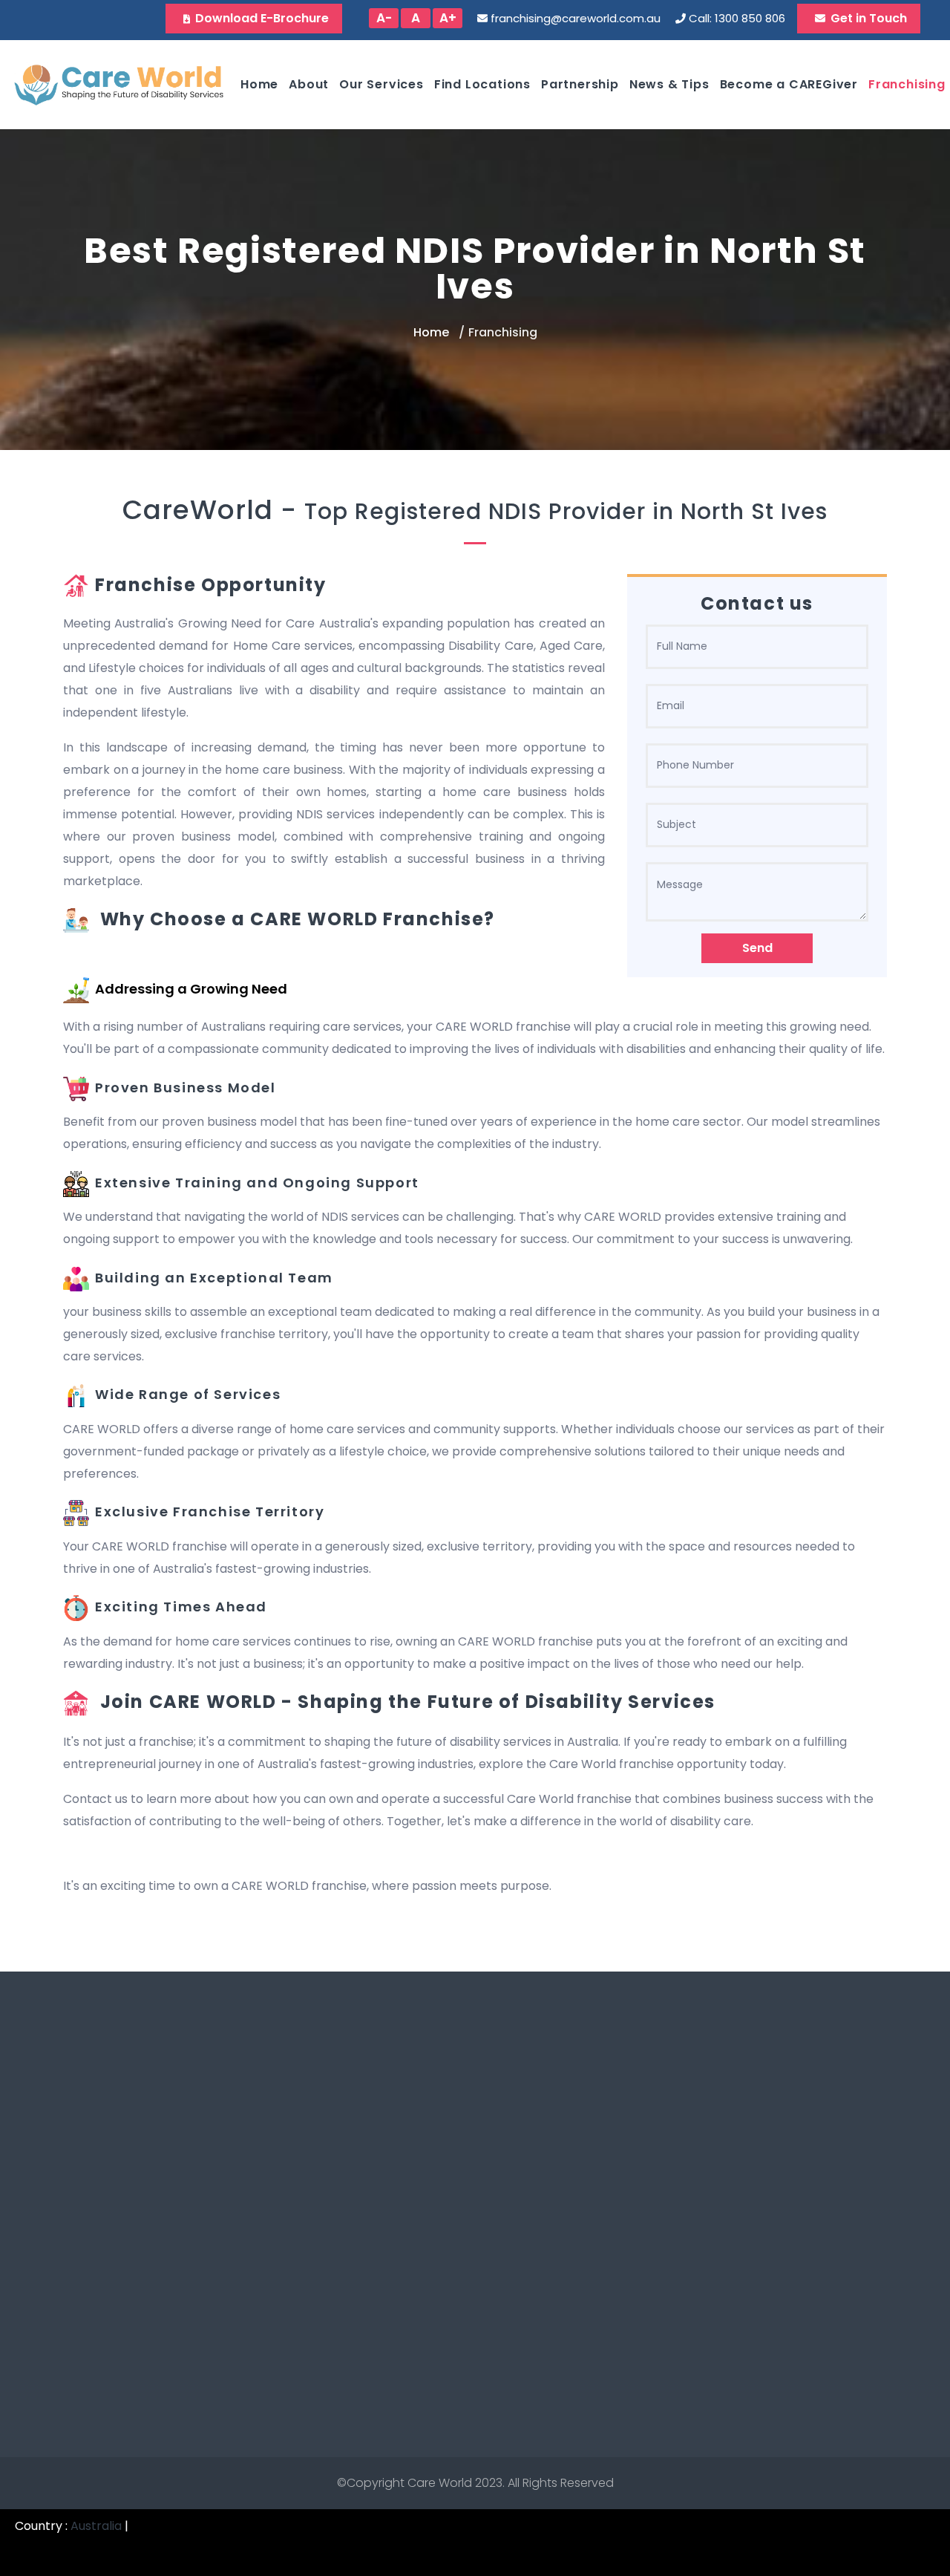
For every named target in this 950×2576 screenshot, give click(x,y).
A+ (448, 18)
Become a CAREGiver (789, 84)
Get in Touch (869, 18)
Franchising (907, 84)
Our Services (381, 84)
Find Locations (482, 84)
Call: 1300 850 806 (737, 18)
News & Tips (669, 84)
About (309, 84)
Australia (96, 2526)
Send (757, 948)
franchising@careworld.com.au (576, 18)
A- (384, 18)
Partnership (580, 84)
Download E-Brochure (262, 18)
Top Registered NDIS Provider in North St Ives (566, 511)
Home (259, 84)
